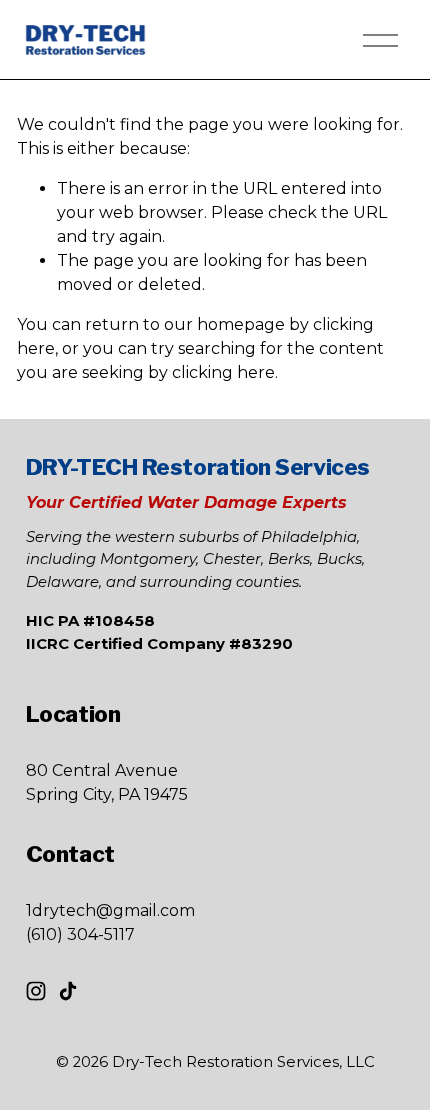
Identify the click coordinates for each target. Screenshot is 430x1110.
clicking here (223, 372)
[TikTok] (68, 991)
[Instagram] (36, 991)
